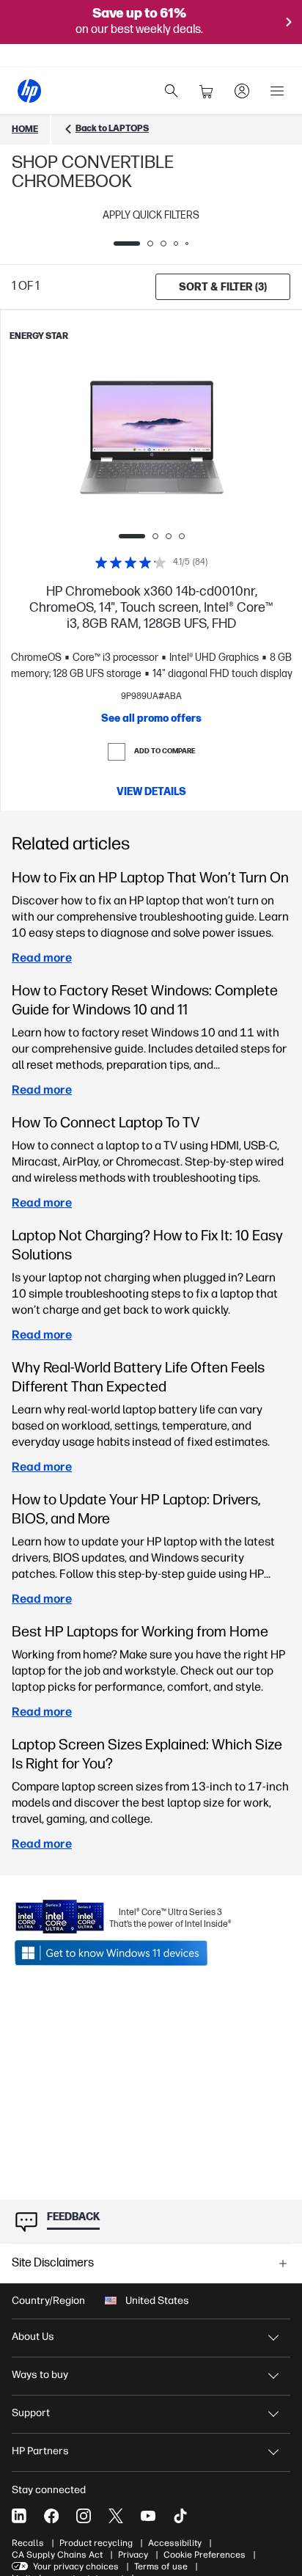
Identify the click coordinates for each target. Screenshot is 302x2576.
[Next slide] (203, 444)
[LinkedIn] (19, 2516)
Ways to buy (40, 2375)
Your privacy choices (76, 2566)
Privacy (133, 2555)
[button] (151, 2264)
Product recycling (96, 2543)
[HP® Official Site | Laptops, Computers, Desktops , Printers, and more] (29, 91)
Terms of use (161, 2566)
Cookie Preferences (205, 2555)
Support (31, 2413)
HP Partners (40, 2451)
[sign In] (242, 91)
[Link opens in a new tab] (123, 1953)
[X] (116, 2516)
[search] (172, 91)
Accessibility (175, 2543)
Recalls (28, 2543)
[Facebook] (51, 2516)
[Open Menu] (277, 91)
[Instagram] (84, 2516)
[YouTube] (148, 2516)
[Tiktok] (180, 2516)
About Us (33, 2337)
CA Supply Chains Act (57, 2555)
